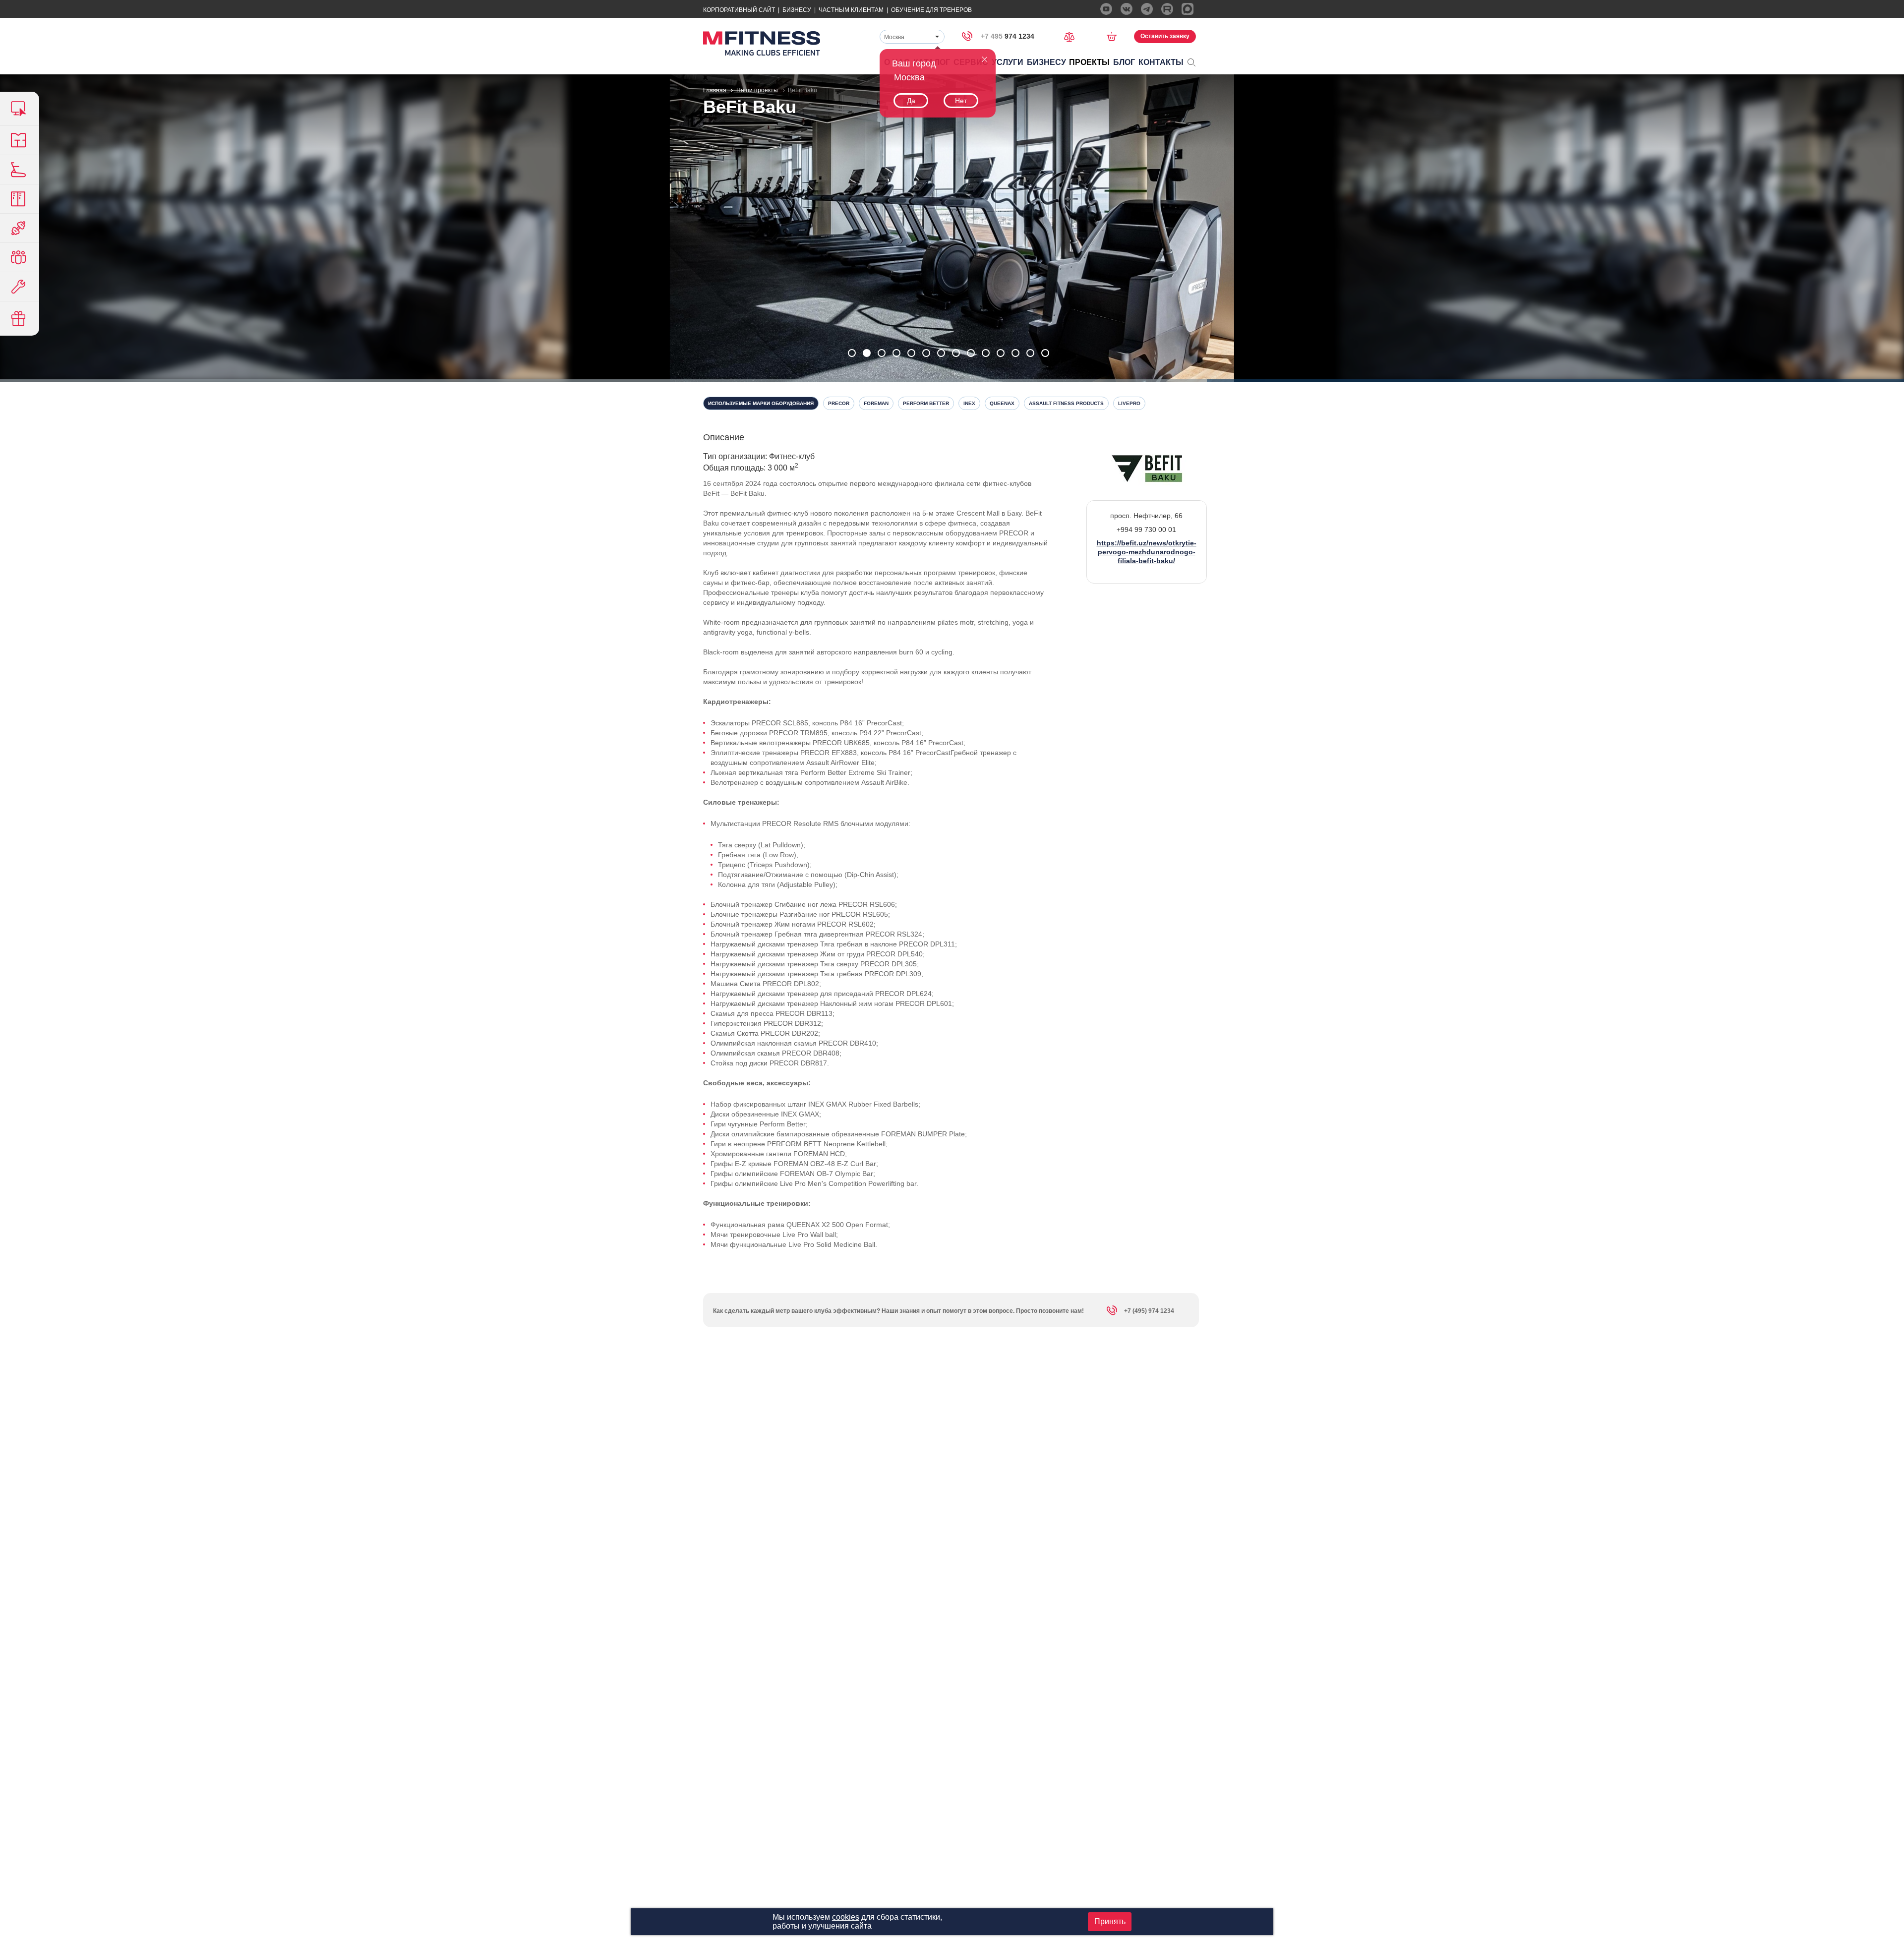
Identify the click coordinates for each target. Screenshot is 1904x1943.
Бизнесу (797, 10)
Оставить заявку (1165, 36)
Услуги (1008, 62)
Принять (1110, 1921)
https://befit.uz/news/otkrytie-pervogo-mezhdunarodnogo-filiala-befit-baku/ (1147, 552)
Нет (961, 101)
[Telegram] (1147, 9)
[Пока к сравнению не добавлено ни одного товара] (1072, 36)
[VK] (1127, 9)
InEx (969, 403)
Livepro (1129, 403)
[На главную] (762, 43)
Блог (1124, 62)
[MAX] (1188, 9)
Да (911, 101)
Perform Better (926, 403)
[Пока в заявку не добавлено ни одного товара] (1115, 36)
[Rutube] (1167, 9)
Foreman (876, 403)
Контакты (1161, 62)
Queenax (1002, 403)
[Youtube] (1106, 9)
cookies (846, 1917)
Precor (839, 403)
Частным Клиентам (851, 10)
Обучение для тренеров (931, 10)
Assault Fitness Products (1066, 403)
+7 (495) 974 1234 (1149, 1311)
